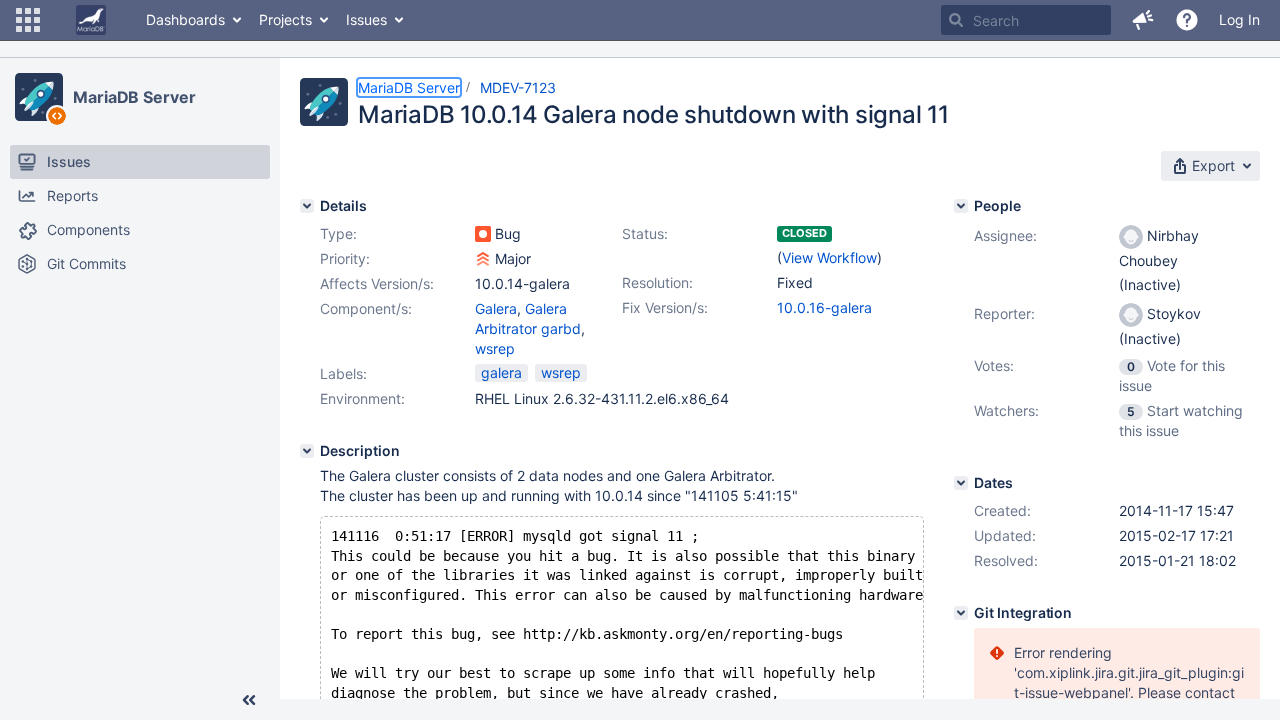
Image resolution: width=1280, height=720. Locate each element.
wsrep (495, 348)
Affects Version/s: (377, 283)
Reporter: (1004, 313)
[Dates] (961, 483)
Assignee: (1005, 235)
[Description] (307, 451)
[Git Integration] (961, 613)
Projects (285, 19)
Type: (338, 233)
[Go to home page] (91, 20)
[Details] (307, 206)
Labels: (343, 373)
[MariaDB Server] (39, 97)
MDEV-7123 (518, 87)
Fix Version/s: (665, 307)
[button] (28, 20)
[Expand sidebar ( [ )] (249, 700)
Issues (366, 19)
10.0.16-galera (824, 307)
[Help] (1187, 20)
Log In (1239, 19)
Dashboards (185, 19)
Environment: (362, 398)
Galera (496, 308)
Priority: (345, 258)
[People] (961, 206)
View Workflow (829, 257)
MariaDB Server (134, 97)
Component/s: (366, 308)
